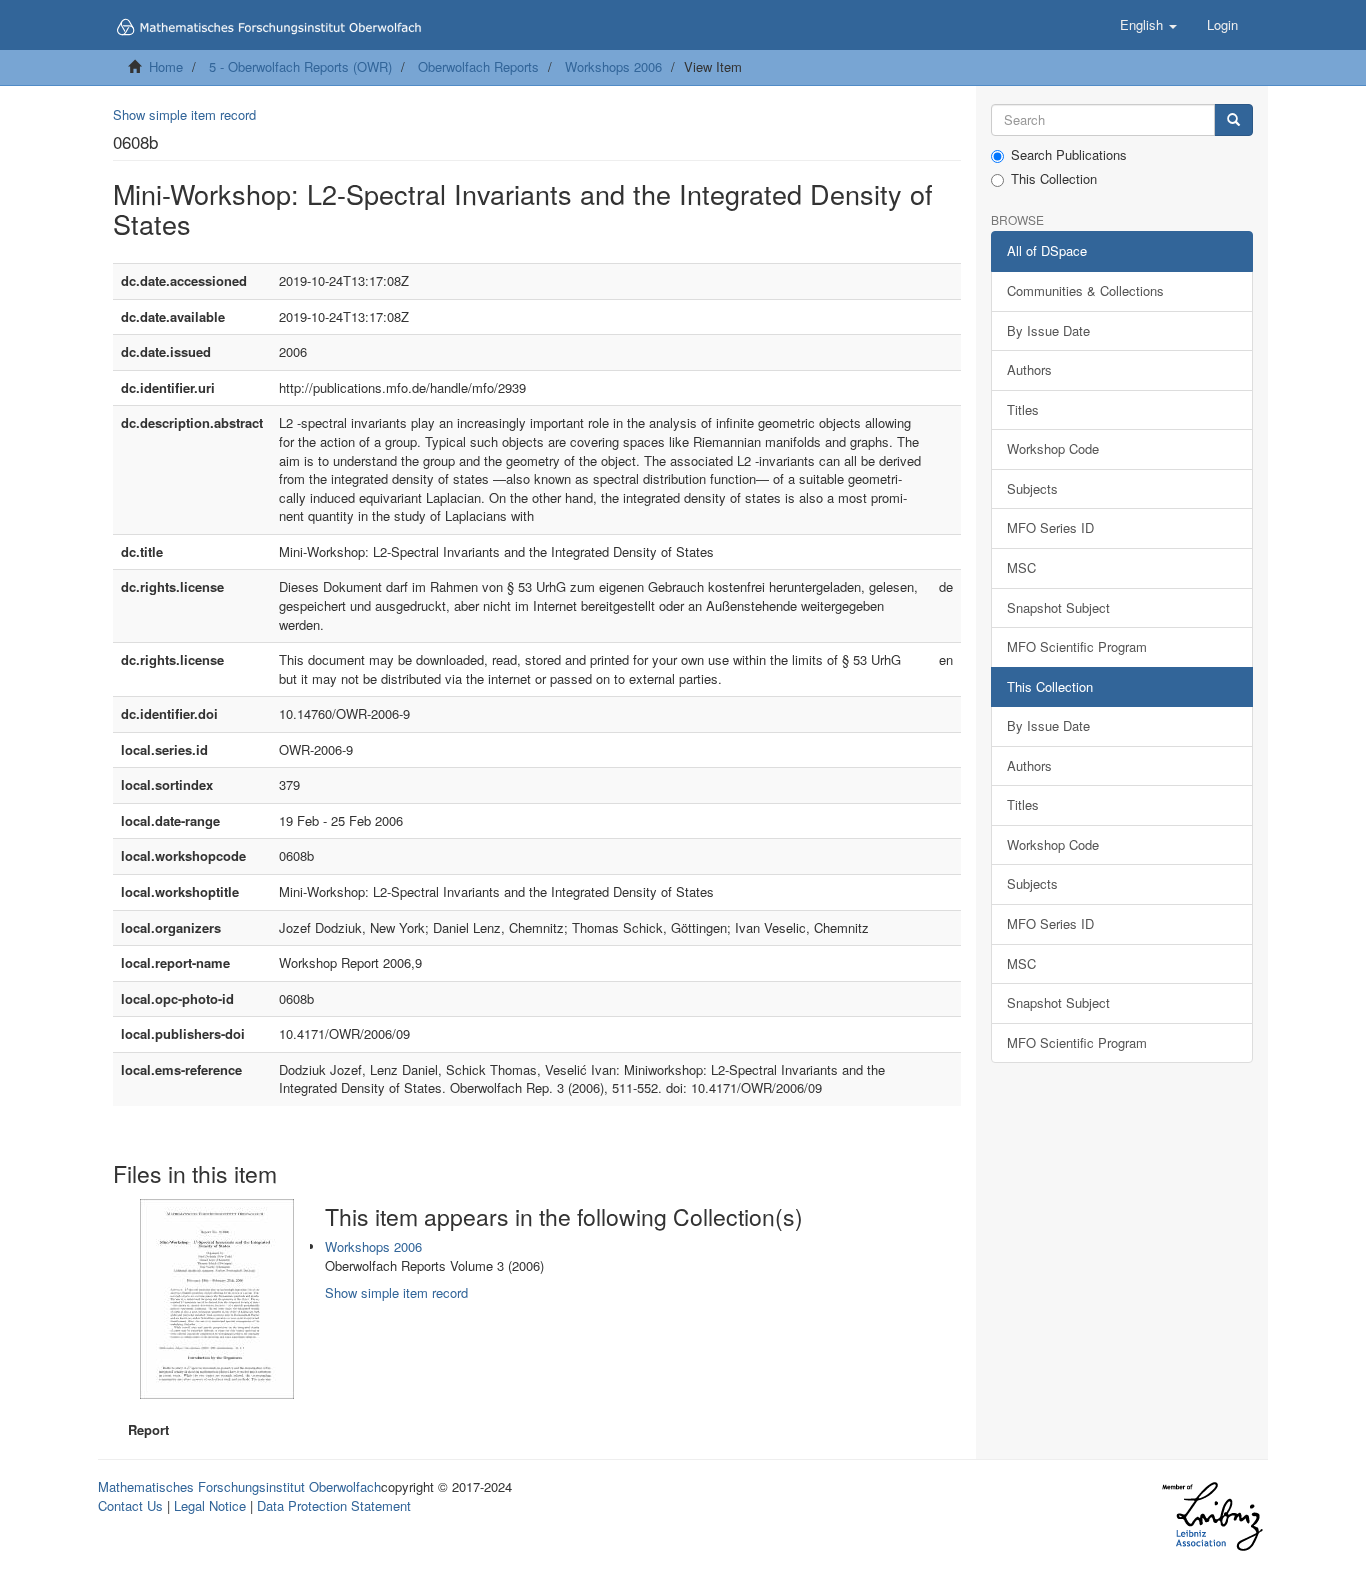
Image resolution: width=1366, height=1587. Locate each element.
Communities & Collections (1085, 290)
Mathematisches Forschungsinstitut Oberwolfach (239, 1486)
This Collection (1054, 179)
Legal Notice (210, 1505)
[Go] (1233, 120)
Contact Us (130, 1505)
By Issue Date (1048, 330)
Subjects (1032, 488)
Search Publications (1069, 155)
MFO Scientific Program (1077, 646)
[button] (1148, 25)
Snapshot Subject (1058, 607)
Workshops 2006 (613, 66)
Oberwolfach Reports (478, 66)
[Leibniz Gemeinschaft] (1211, 1516)
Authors (1029, 369)
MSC (1021, 567)
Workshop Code (1053, 448)
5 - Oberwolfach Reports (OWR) (300, 66)
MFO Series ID (1050, 527)
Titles (1023, 409)
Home (166, 66)
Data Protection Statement (334, 1505)
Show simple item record (184, 114)
